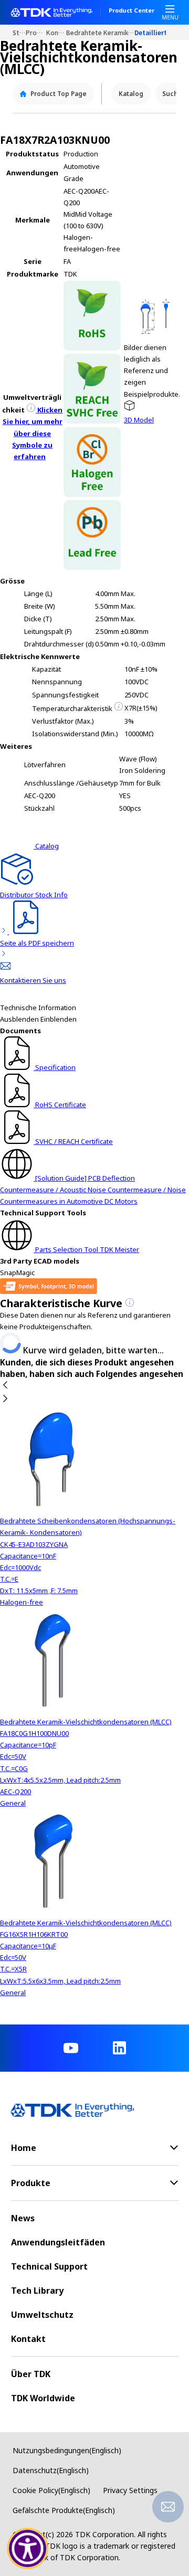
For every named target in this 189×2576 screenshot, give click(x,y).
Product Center (132, 11)
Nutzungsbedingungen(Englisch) (67, 2450)
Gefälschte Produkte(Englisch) (64, 2510)
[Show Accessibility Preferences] (28, 2549)
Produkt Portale (36, 32)
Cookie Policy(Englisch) (51, 2490)
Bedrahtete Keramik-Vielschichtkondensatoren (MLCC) (100, 32)
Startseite (19, 32)
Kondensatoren (56, 32)
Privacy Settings (130, 2490)
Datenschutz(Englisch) (51, 2470)
